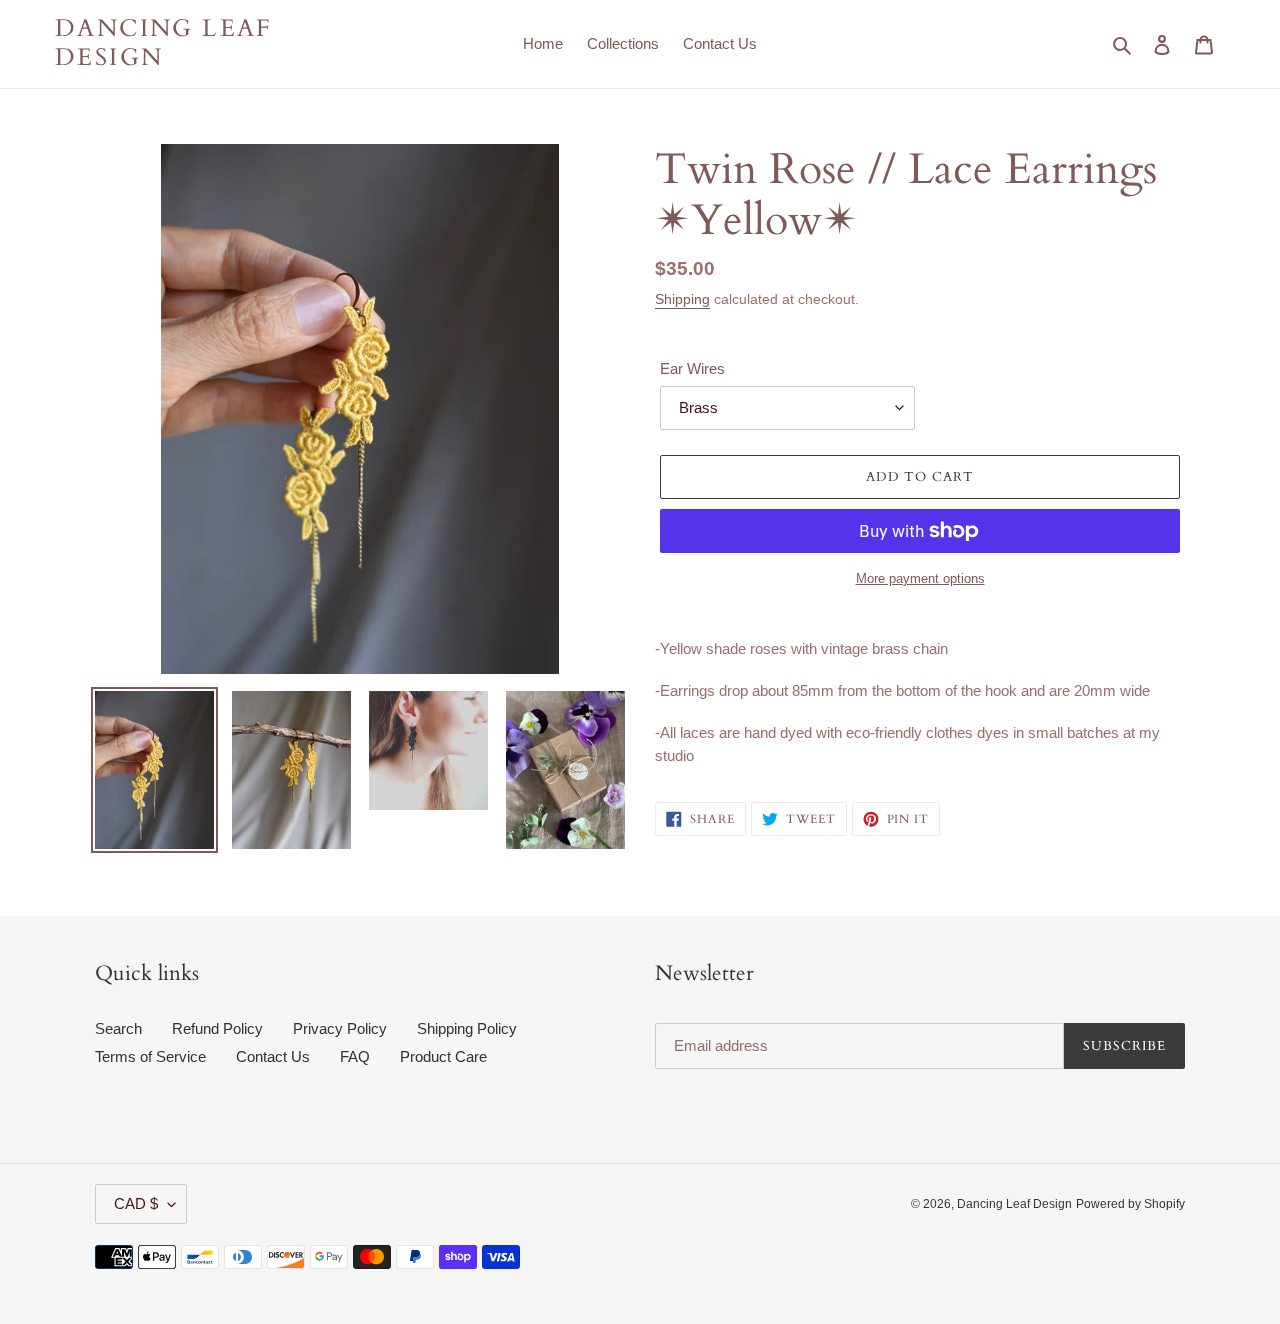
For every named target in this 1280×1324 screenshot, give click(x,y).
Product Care (443, 1056)
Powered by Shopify (1130, 1204)
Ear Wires (692, 368)
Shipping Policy (467, 1028)
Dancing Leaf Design (164, 44)
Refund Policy (217, 1028)
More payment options (920, 578)
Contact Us (273, 1056)
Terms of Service (150, 1056)
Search (118, 1028)
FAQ (355, 1056)
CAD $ (136, 1203)
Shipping (682, 299)
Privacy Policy (340, 1028)
